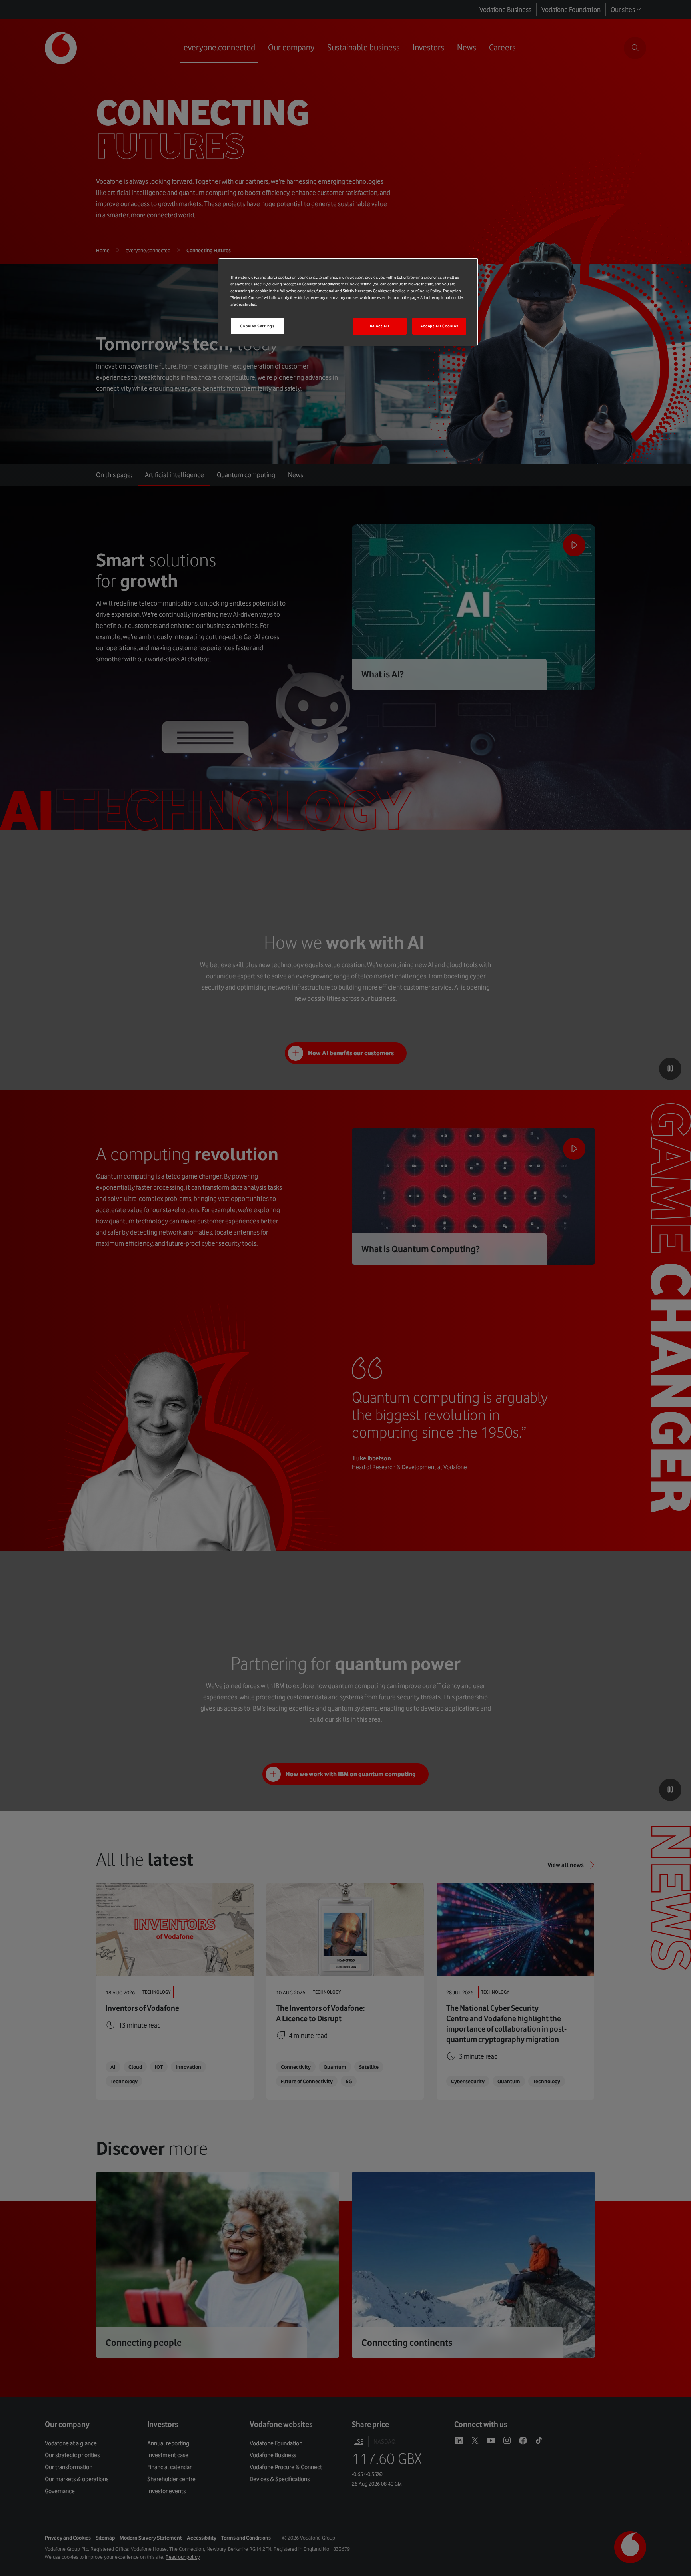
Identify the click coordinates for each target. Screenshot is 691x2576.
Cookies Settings (257, 326)
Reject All (380, 326)
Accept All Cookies (439, 326)
